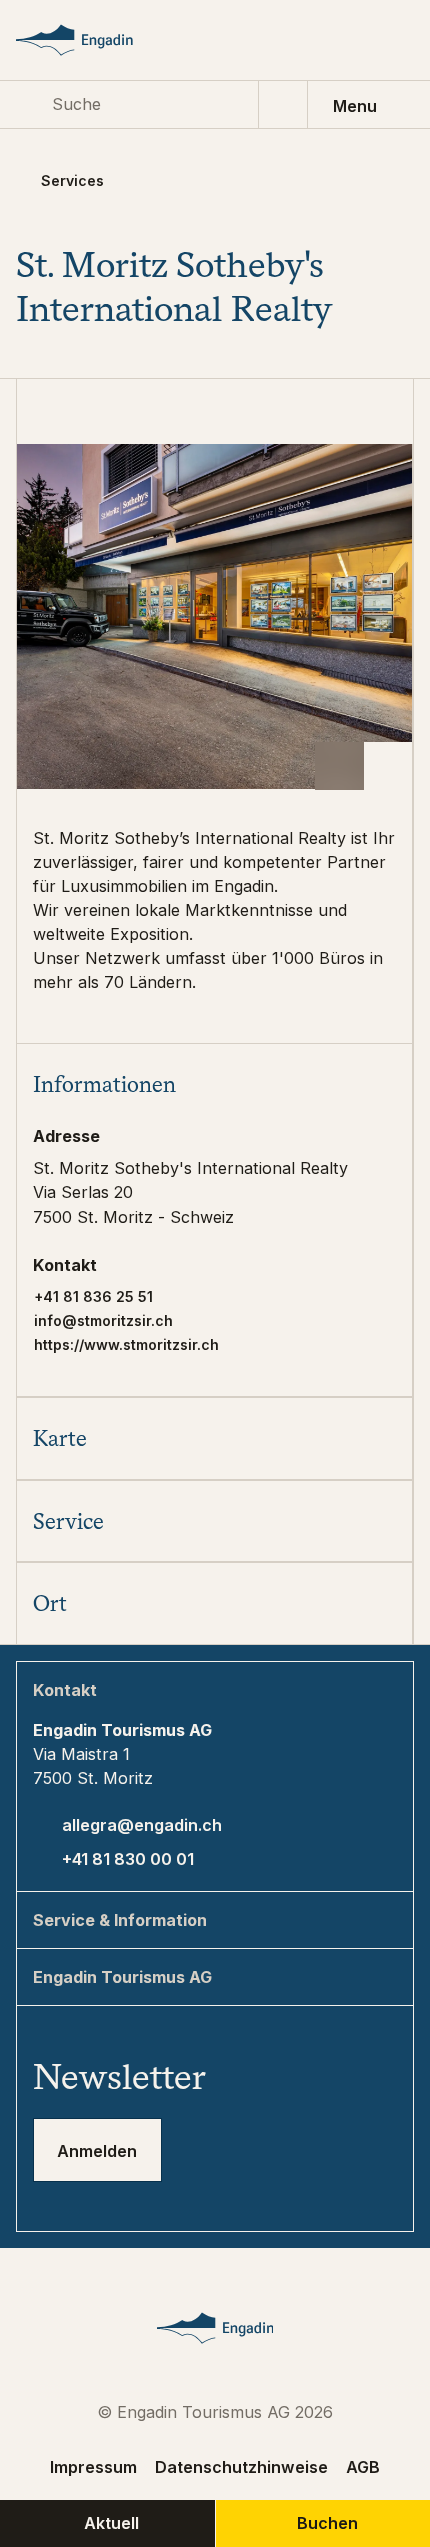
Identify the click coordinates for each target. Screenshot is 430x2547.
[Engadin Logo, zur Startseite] (94, 40)
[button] (214, 1084)
